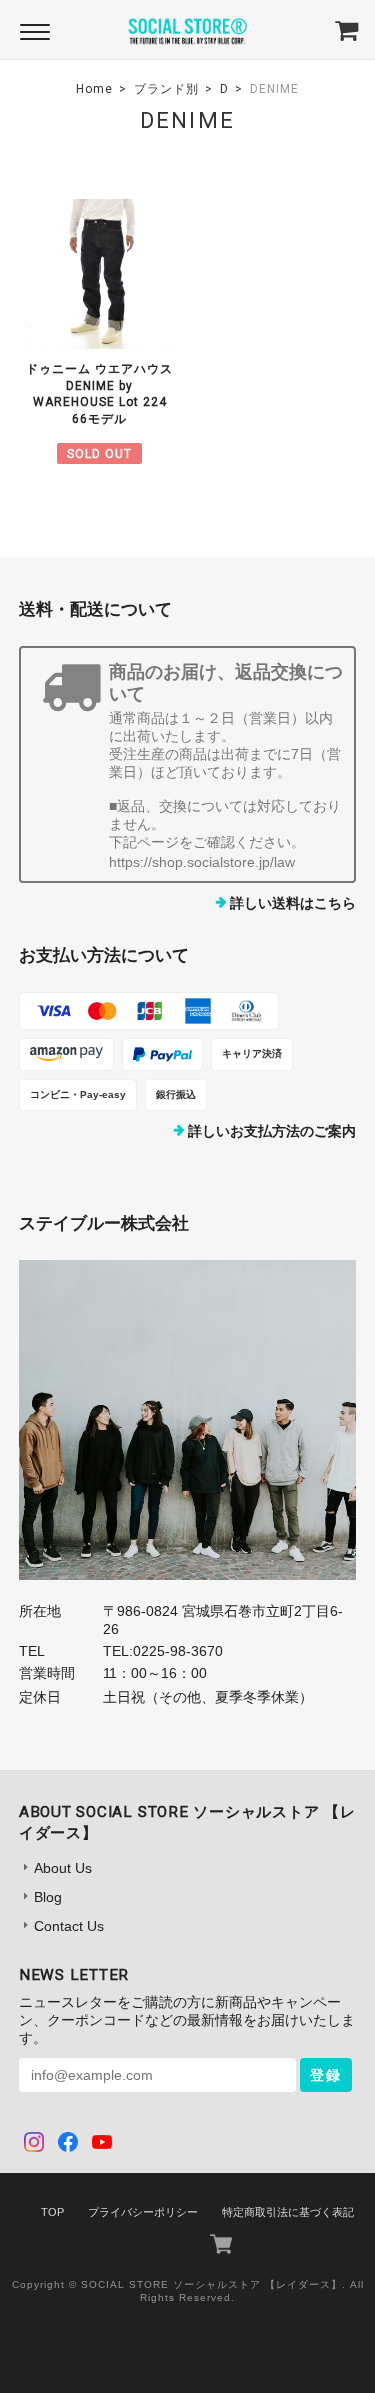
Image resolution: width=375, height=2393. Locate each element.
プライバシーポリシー (143, 2212)
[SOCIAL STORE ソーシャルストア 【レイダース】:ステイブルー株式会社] (188, 1420)
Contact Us (69, 1926)
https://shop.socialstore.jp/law (202, 862)
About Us (63, 1868)
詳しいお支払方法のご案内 (272, 1131)
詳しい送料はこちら (293, 903)
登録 (326, 2075)
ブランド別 (166, 89)
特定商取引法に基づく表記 (288, 2212)
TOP (52, 2212)
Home (94, 89)
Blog (48, 1897)
